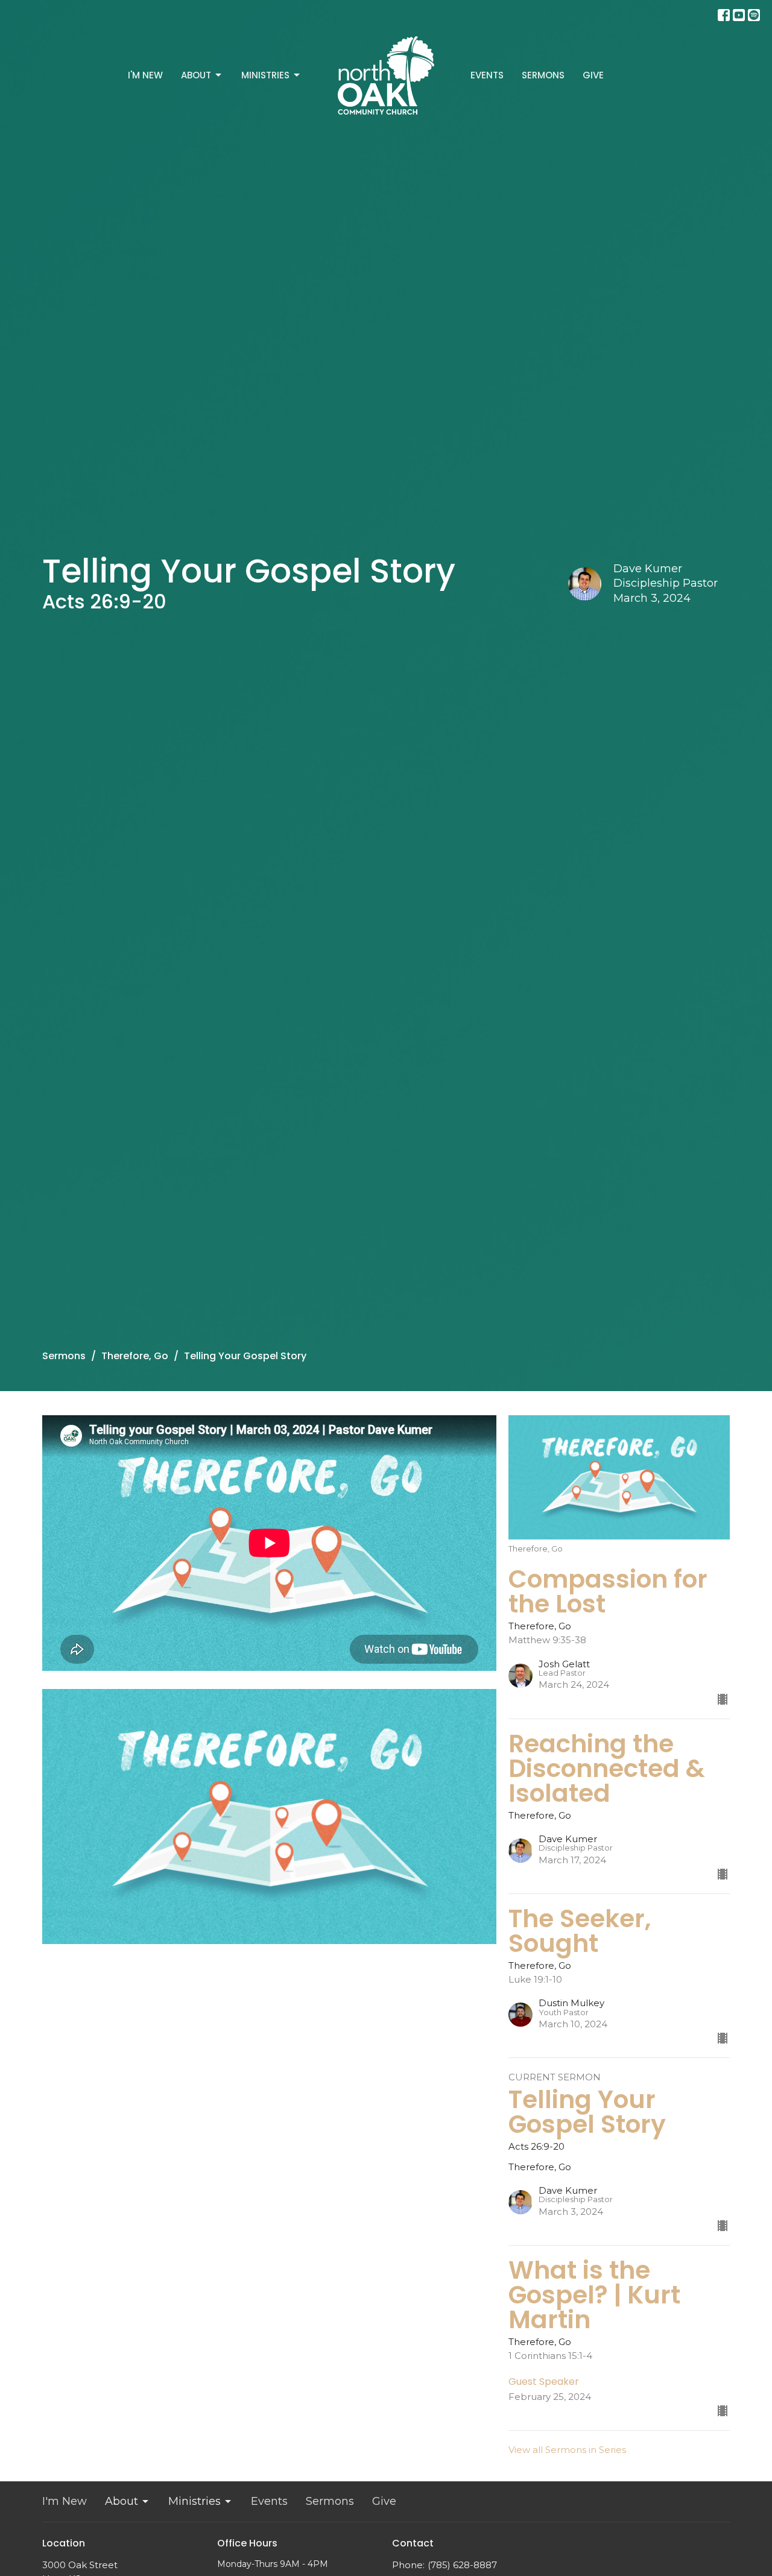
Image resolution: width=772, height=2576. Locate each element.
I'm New (145, 75)
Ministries (265, 75)
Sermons (543, 75)
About (196, 75)
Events (487, 75)
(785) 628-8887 (462, 2565)
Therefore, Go (135, 1356)
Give (593, 75)
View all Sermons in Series (567, 2450)
